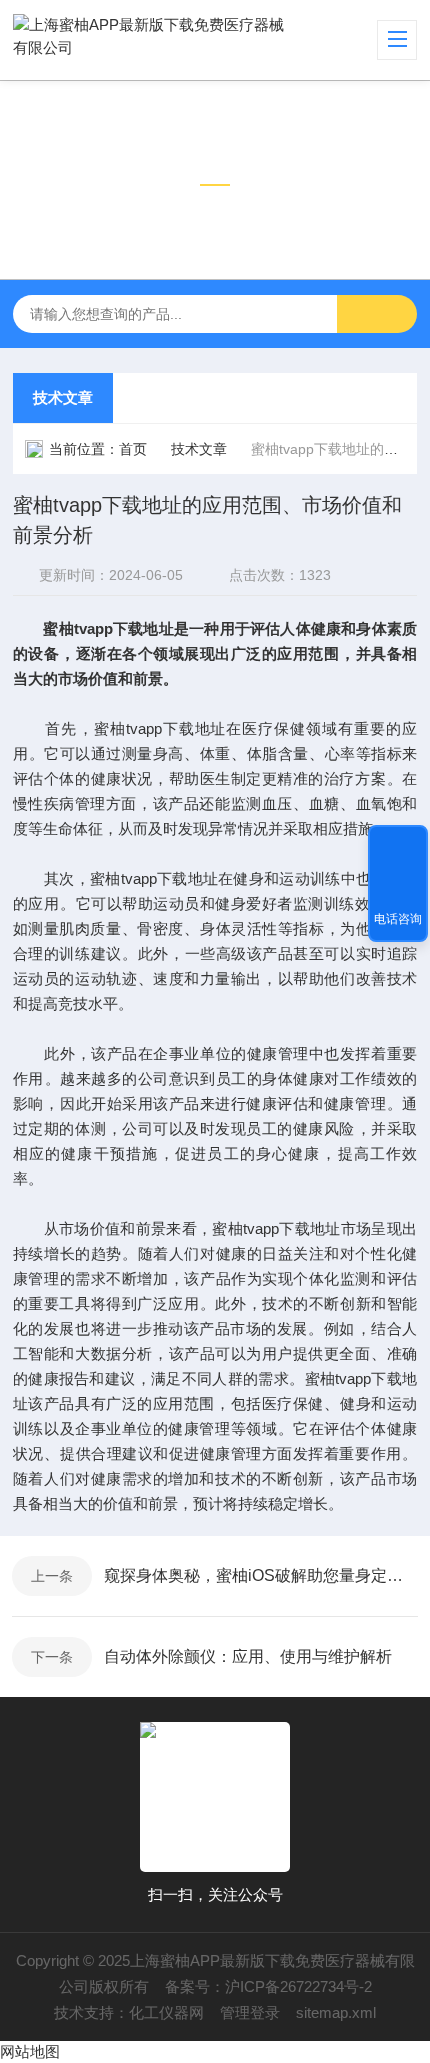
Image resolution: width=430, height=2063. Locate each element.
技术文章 (63, 397)
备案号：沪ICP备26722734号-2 (268, 1986)
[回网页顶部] (398, 847)
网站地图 (30, 2051)
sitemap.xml (336, 2012)
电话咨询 (398, 919)
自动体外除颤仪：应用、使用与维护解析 (248, 1656)
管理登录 (250, 2012)
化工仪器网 (166, 2012)
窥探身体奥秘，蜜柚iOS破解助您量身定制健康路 (261, 1575)
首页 (133, 449)
